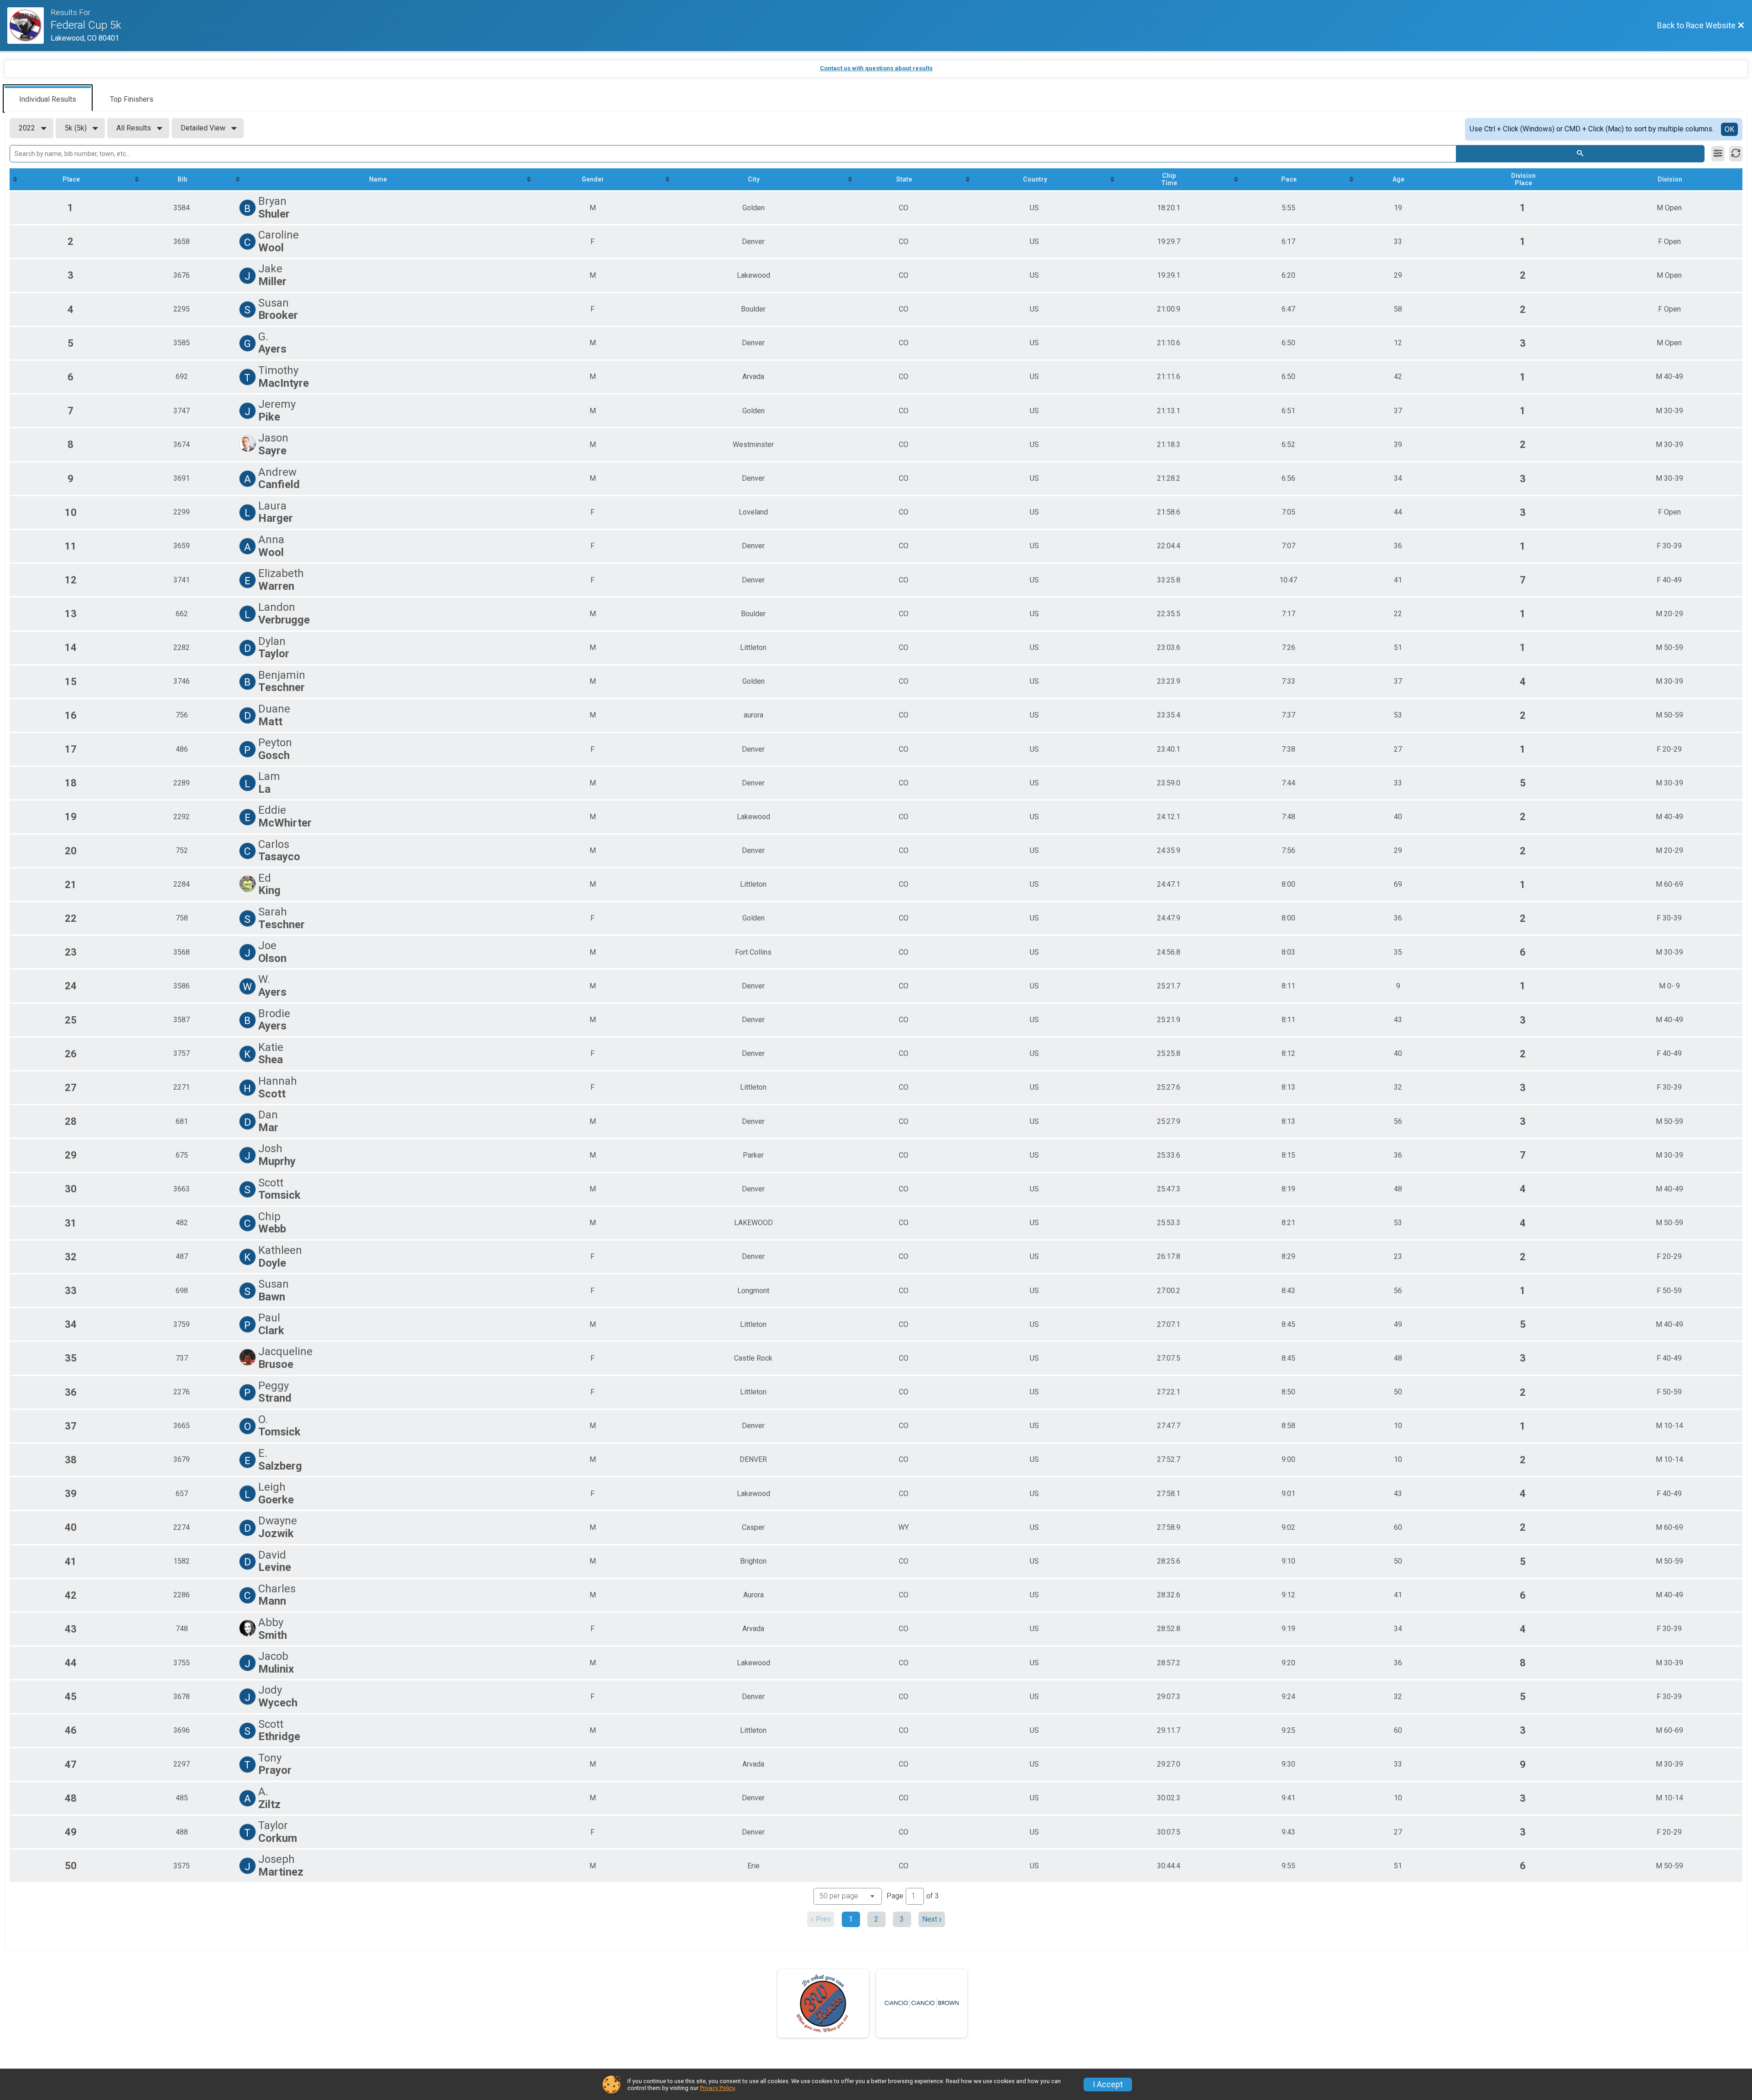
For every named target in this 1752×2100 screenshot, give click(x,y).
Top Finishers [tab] (132, 99)
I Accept (1108, 2084)
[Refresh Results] (1736, 154)
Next (930, 1919)
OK (1729, 129)
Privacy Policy (717, 2088)
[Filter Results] (1718, 154)
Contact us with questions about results (876, 68)
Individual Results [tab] (48, 99)
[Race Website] (29, 26)
